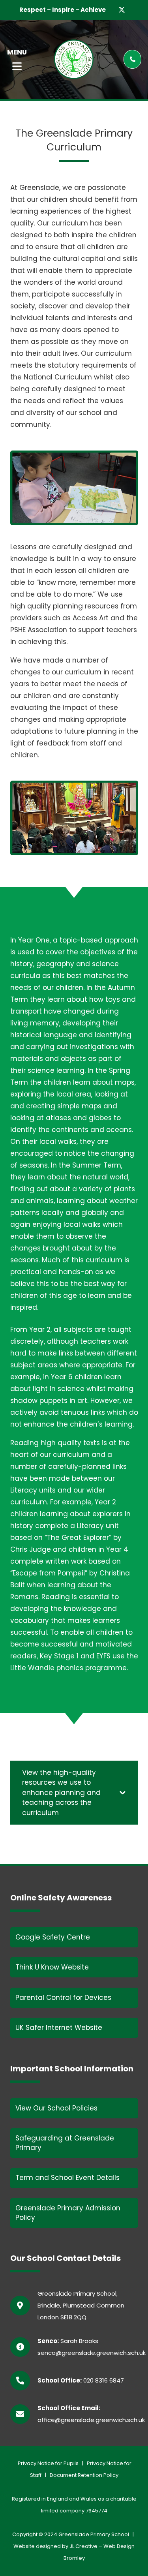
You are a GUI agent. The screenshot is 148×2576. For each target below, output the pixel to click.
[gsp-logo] (74, 59)
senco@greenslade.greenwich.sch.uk (92, 2353)
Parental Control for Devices (63, 1998)
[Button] (132, 59)
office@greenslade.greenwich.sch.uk (91, 2420)
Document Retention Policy (84, 2475)
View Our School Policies (56, 2108)
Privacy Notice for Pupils (48, 2463)
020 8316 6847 (104, 2380)
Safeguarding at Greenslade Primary (65, 2143)
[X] (122, 10)
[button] (17, 66)
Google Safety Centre (53, 1937)
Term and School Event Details (67, 2178)
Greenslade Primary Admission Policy (68, 2213)
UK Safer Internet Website (59, 2028)
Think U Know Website (52, 1967)
